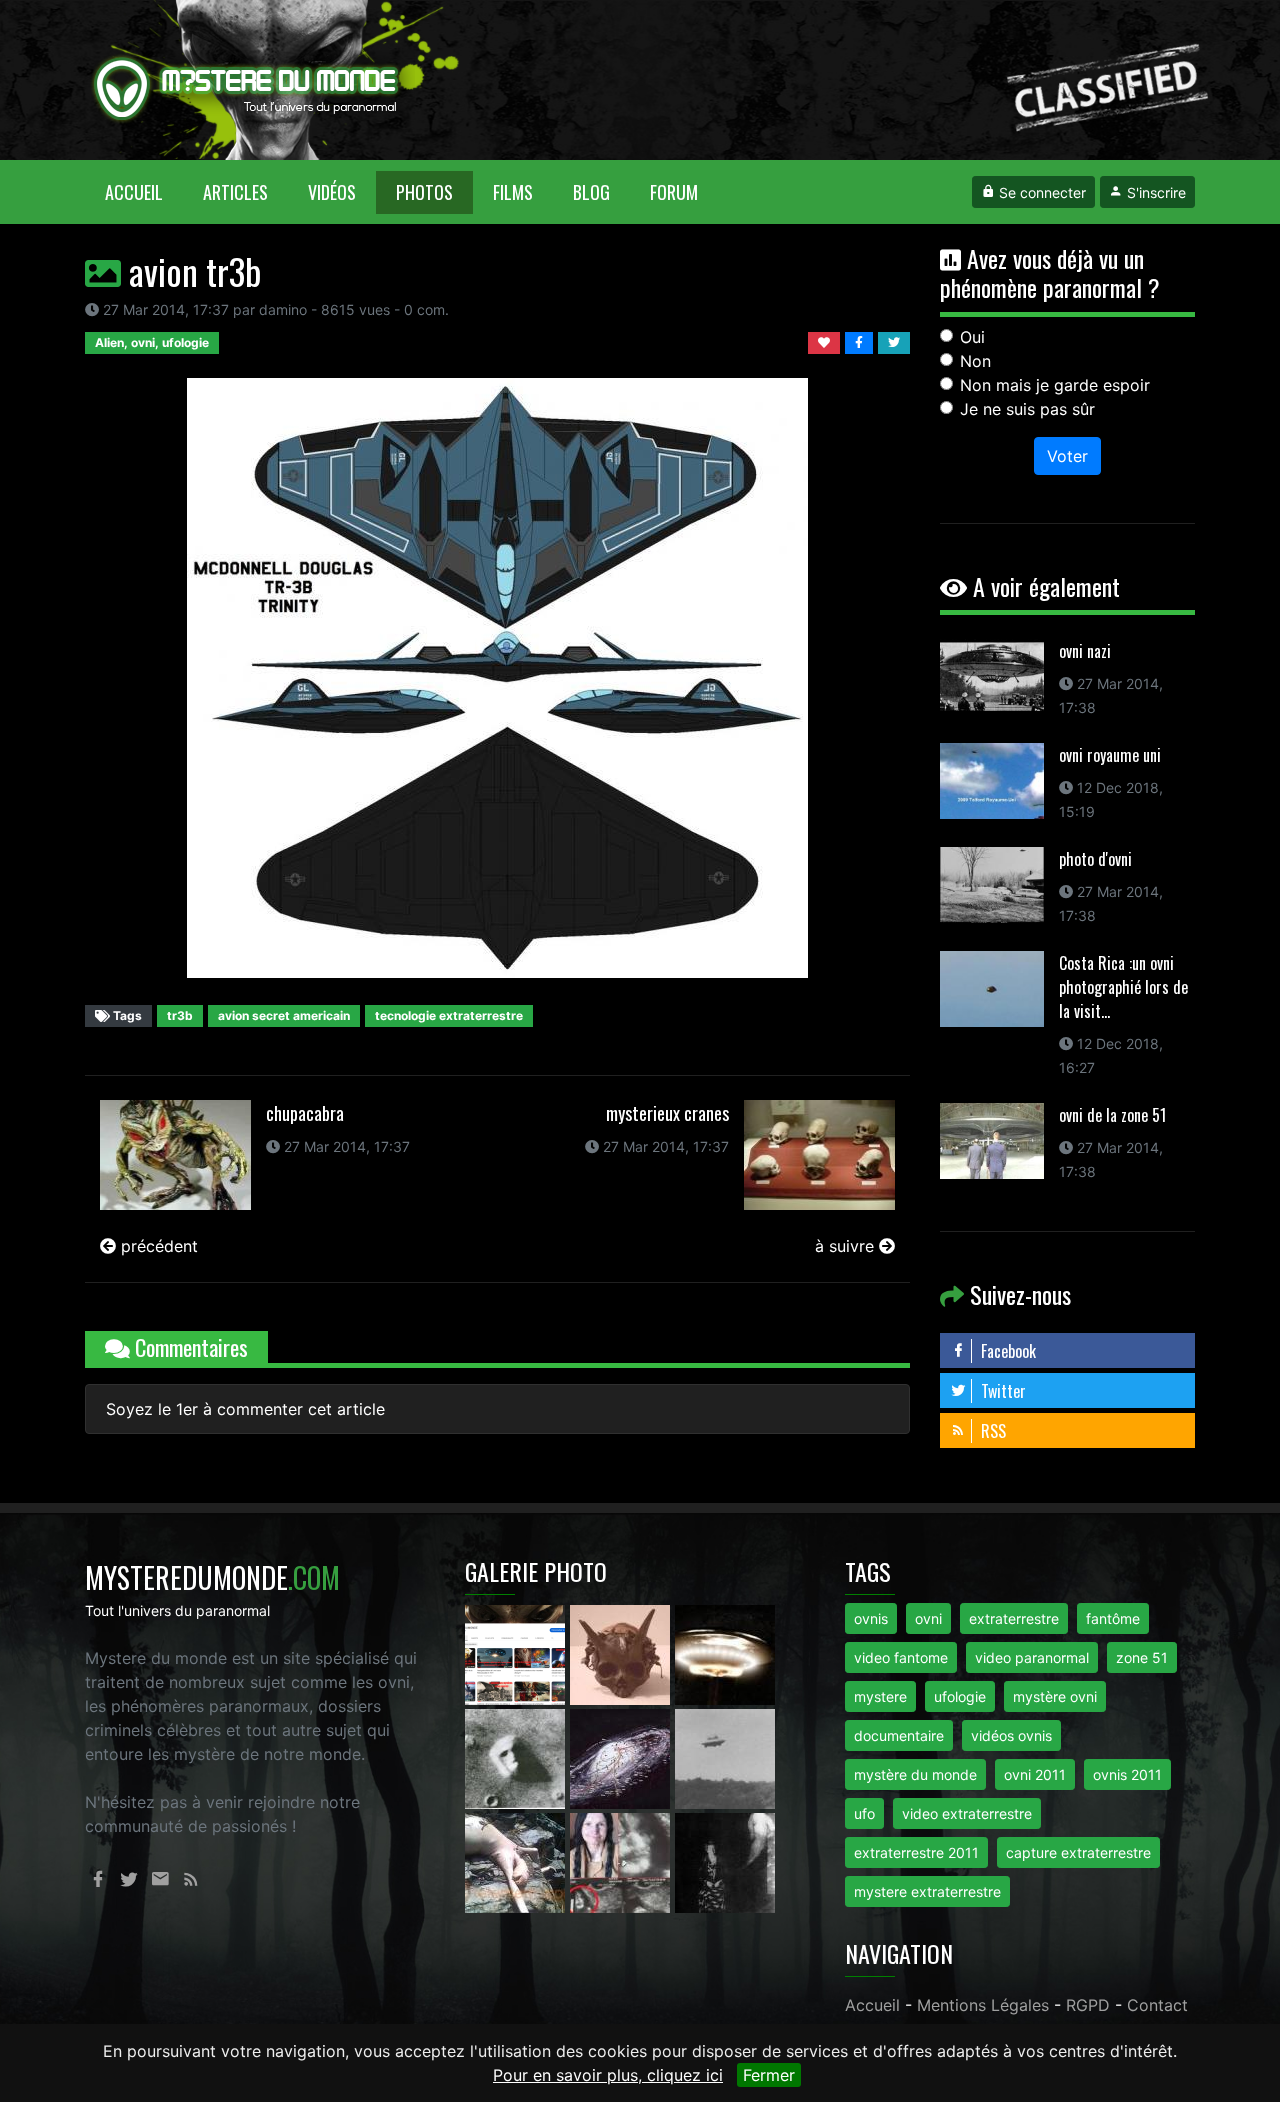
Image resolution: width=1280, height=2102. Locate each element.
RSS (991, 1431)
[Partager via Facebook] (861, 341)
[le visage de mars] (517, 1757)
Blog (591, 192)
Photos (424, 192)
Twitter (1001, 1391)
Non (975, 361)
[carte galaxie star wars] (622, 1757)
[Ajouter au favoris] (826, 341)
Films (513, 192)
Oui (972, 337)
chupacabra (305, 1113)
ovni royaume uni (1110, 755)
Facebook (1006, 1351)
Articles (235, 192)
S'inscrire (1154, 192)
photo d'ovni (1095, 859)
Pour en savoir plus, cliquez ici (608, 2075)
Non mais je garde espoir (1055, 385)
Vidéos (332, 192)
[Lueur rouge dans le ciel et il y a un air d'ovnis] (725, 1653)
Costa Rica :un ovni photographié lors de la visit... (1123, 987)
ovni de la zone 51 (1112, 1115)
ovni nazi (1085, 651)
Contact (1157, 2005)
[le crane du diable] (622, 1653)
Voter (1067, 456)
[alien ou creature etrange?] (517, 1861)
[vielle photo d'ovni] (725, 1757)
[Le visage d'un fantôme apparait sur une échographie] (622, 1861)
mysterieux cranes (667, 1113)
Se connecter (1040, 192)
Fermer (769, 2075)
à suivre (847, 1246)
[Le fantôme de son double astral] (725, 1861)
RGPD (1088, 2005)
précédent (157, 1246)
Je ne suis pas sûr (1027, 409)
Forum (674, 192)
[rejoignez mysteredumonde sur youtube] (517, 1653)
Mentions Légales (983, 2005)
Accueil (144, 191)
